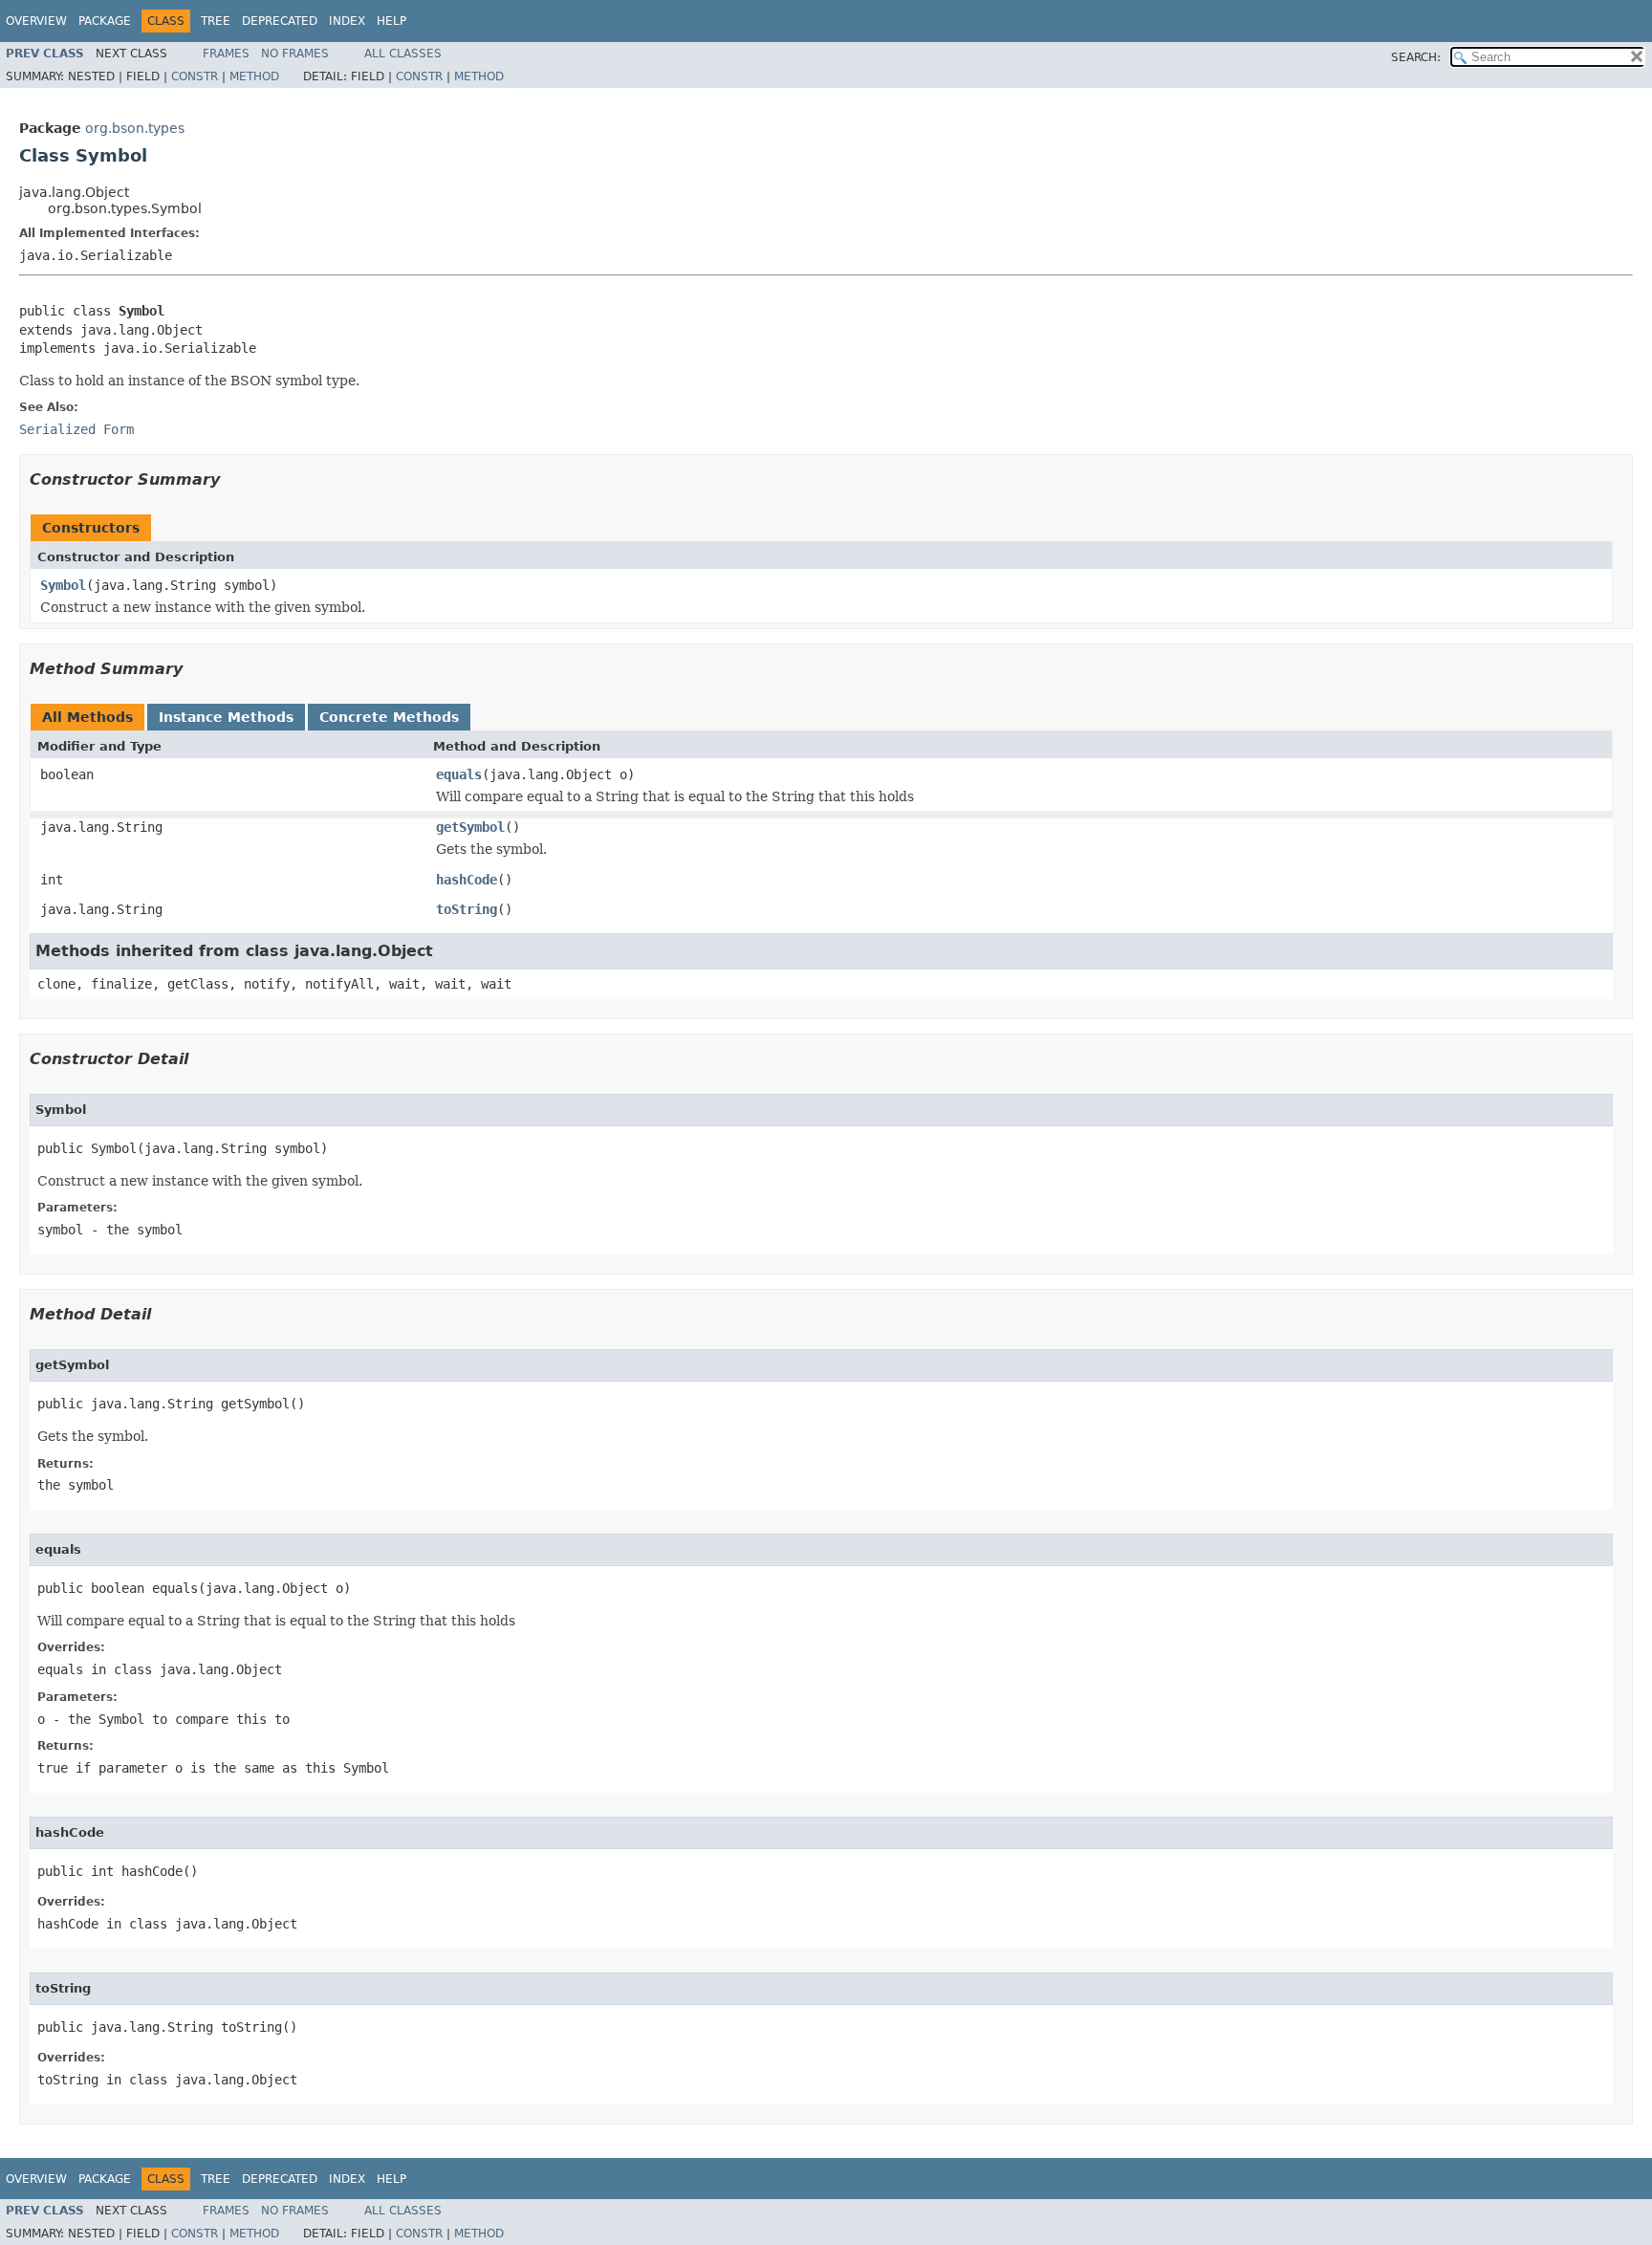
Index (347, 21)
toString (467, 909)
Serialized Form (76, 429)
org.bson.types (135, 128)
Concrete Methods (389, 717)
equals (459, 774)
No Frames (295, 54)
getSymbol (470, 827)
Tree (216, 21)
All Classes (403, 54)
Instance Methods (226, 717)
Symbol (63, 585)
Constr (195, 76)
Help (391, 21)
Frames (226, 54)
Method (254, 76)
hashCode (467, 880)
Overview (36, 21)
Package (105, 21)
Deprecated (280, 21)
